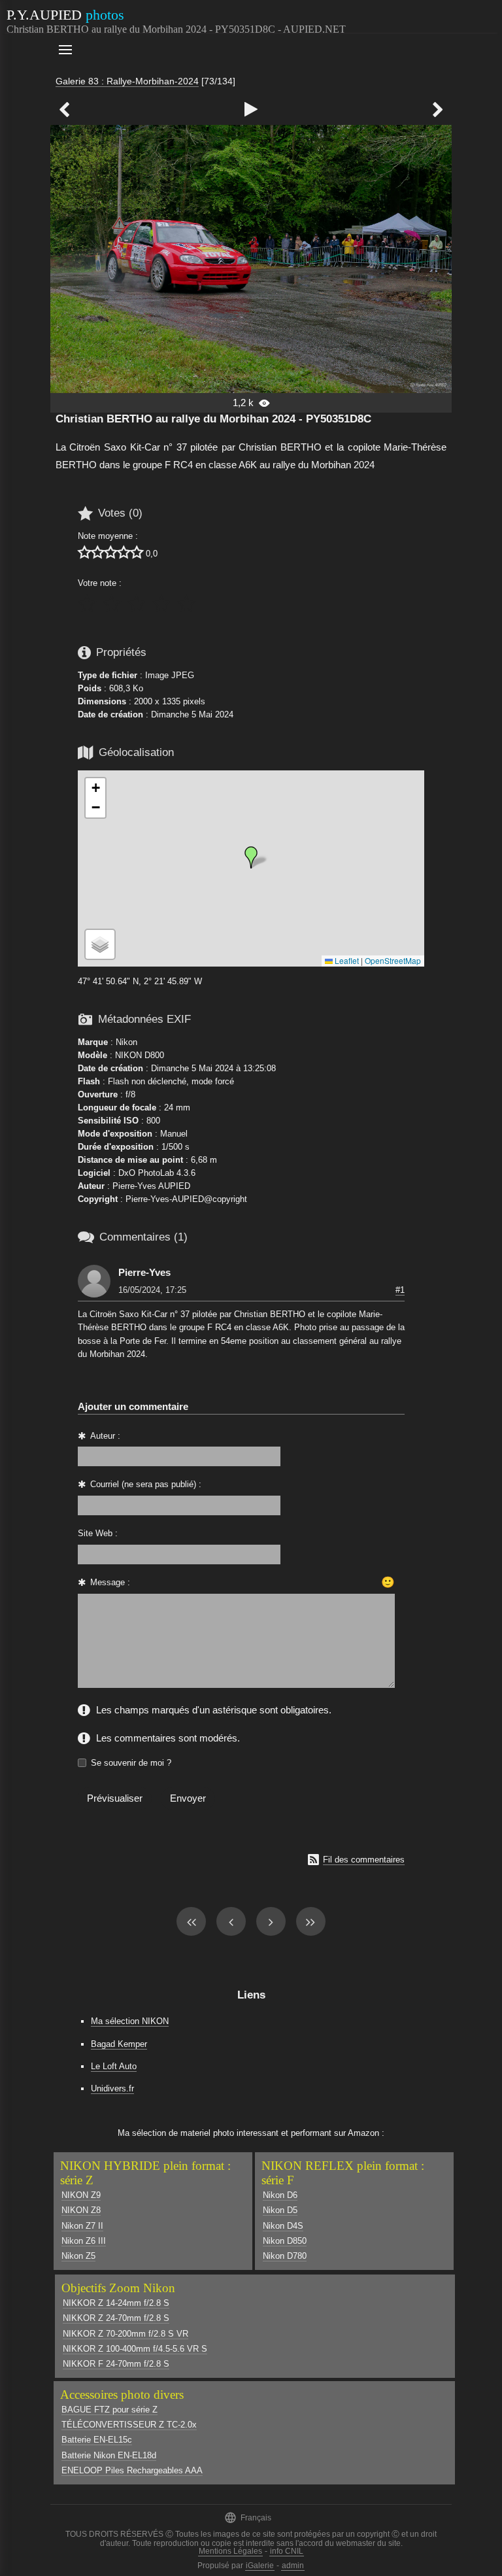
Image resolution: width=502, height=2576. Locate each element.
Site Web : (98, 1533)
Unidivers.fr (112, 2088)
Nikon (126, 1042)
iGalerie (260, 2566)
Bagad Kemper (119, 2044)
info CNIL (287, 2551)
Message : (110, 1582)
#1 (400, 1290)
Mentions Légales (230, 2551)
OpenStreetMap (393, 960)
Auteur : (105, 1436)
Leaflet (346, 960)
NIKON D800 (140, 1055)
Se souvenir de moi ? (131, 1763)
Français (248, 2517)
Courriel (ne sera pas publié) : (146, 1484)
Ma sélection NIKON (130, 2021)
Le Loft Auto (114, 2066)
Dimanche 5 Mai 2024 (192, 714)
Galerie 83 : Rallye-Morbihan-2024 (127, 81)
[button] (251, 857)
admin (293, 2566)
